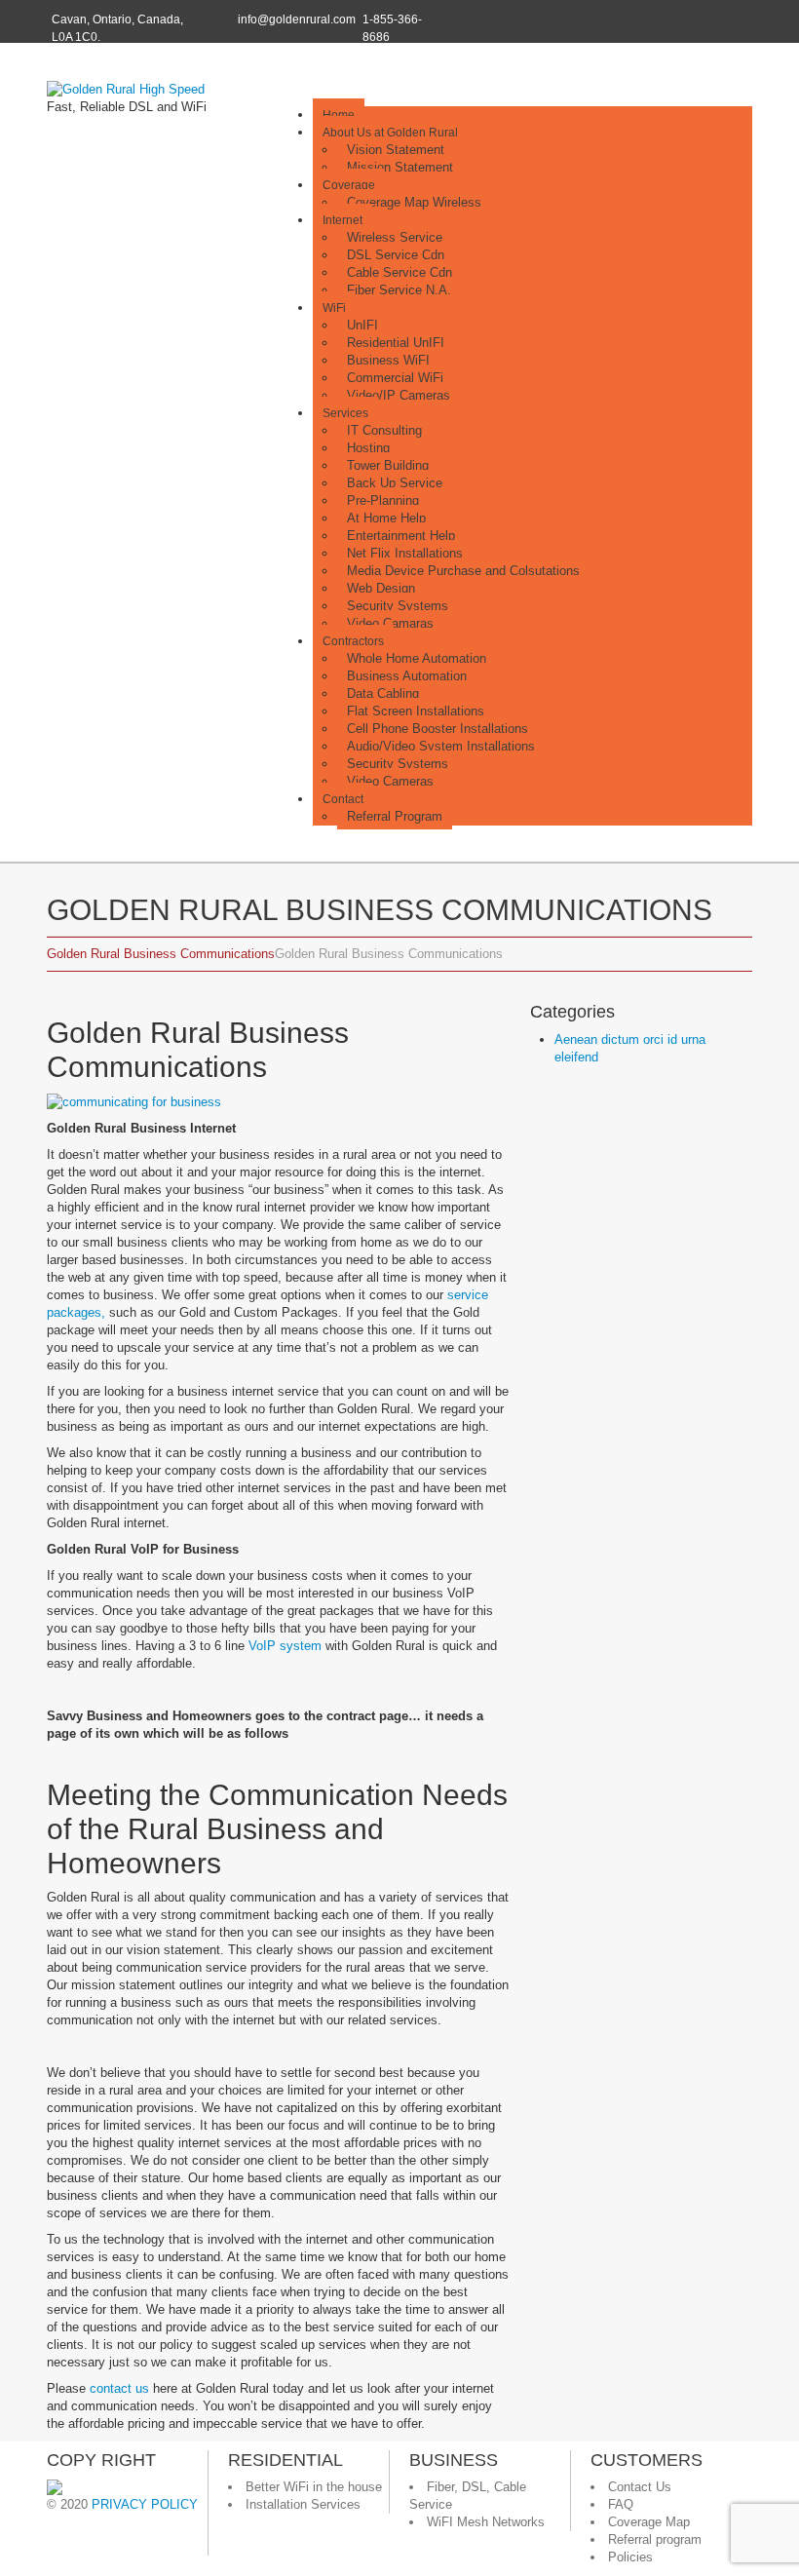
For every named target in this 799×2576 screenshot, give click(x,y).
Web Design (381, 588)
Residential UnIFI (396, 343)
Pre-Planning (383, 500)
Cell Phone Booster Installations (438, 729)
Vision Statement (396, 150)
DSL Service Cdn (396, 255)
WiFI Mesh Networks (486, 2522)
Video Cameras (390, 781)
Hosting (368, 448)
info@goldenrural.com (297, 19)
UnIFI (362, 325)
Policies (630, 2557)
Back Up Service (395, 483)
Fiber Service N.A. (399, 290)
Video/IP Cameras (399, 395)
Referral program (655, 2539)
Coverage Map (649, 2522)
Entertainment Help (401, 536)
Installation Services (303, 2504)
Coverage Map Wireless (414, 202)
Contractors (353, 641)
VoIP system (285, 1646)
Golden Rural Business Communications (161, 954)
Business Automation (407, 676)
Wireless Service (395, 237)
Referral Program (395, 816)
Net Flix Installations (405, 553)
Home (339, 115)
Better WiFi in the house (314, 2487)
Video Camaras (390, 623)
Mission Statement (400, 167)
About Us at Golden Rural (390, 133)
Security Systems (398, 606)
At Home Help (386, 518)
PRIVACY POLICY (145, 2504)
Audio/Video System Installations (441, 746)
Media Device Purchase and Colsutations (463, 571)
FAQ (621, 2504)
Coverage (349, 185)
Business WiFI (388, 360)
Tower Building (388, 465)
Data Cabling (383, 693)
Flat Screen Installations (416, 711)
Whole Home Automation (417, 658)
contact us (119, 2388)
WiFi (334, 308)
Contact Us (640, 2487)
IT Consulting (384, 430)
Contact (343, 799)
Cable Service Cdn (399, 272)
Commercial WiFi (395, 378)
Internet (342, 220)
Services (345, 413)
